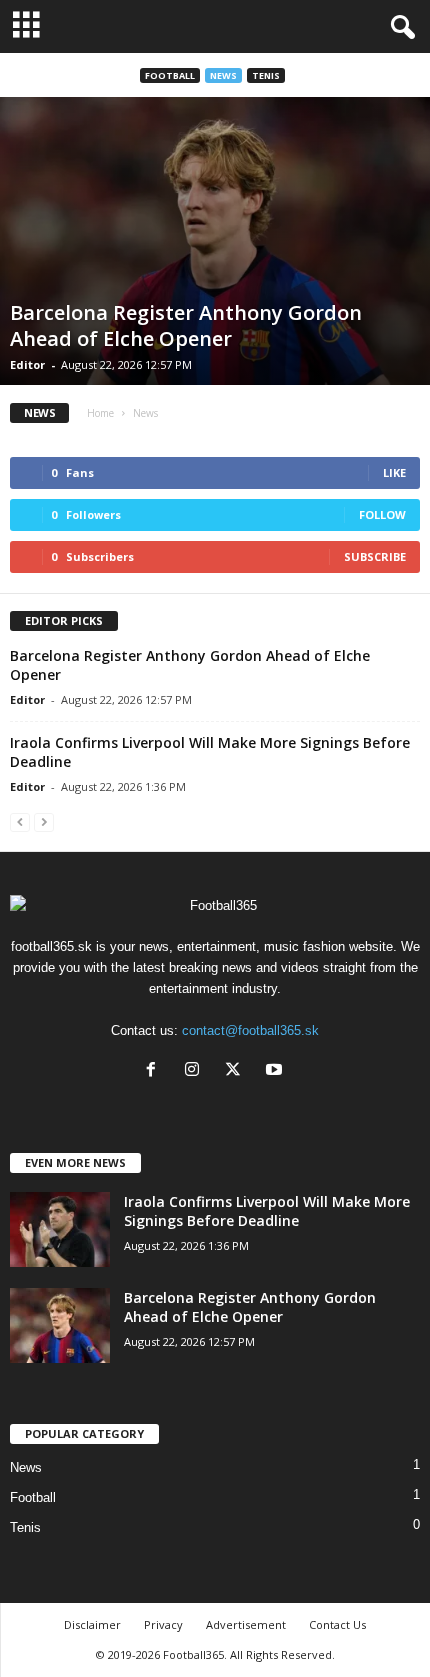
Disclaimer (92, 1624)
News (223, 75)
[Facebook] (155, 1071)
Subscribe (375, 556)
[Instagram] (196, 1071)
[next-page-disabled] (44, 821)
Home (100, 413)
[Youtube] (276, 1071)
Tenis (266, 75)
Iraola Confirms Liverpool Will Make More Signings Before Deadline (267, 1211)
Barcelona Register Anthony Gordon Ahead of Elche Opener (186, 325)
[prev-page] (20, 821)
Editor (27, 364)
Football (170, 75)
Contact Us (337, 1624)
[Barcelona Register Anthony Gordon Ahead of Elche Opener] (215, 241)
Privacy (163, 1624)
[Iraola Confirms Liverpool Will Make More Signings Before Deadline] (60, 1229)
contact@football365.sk (250, 1030)
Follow (382, 514)
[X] (237, 1071)
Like (394, 472)
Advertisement (246, 1624)
